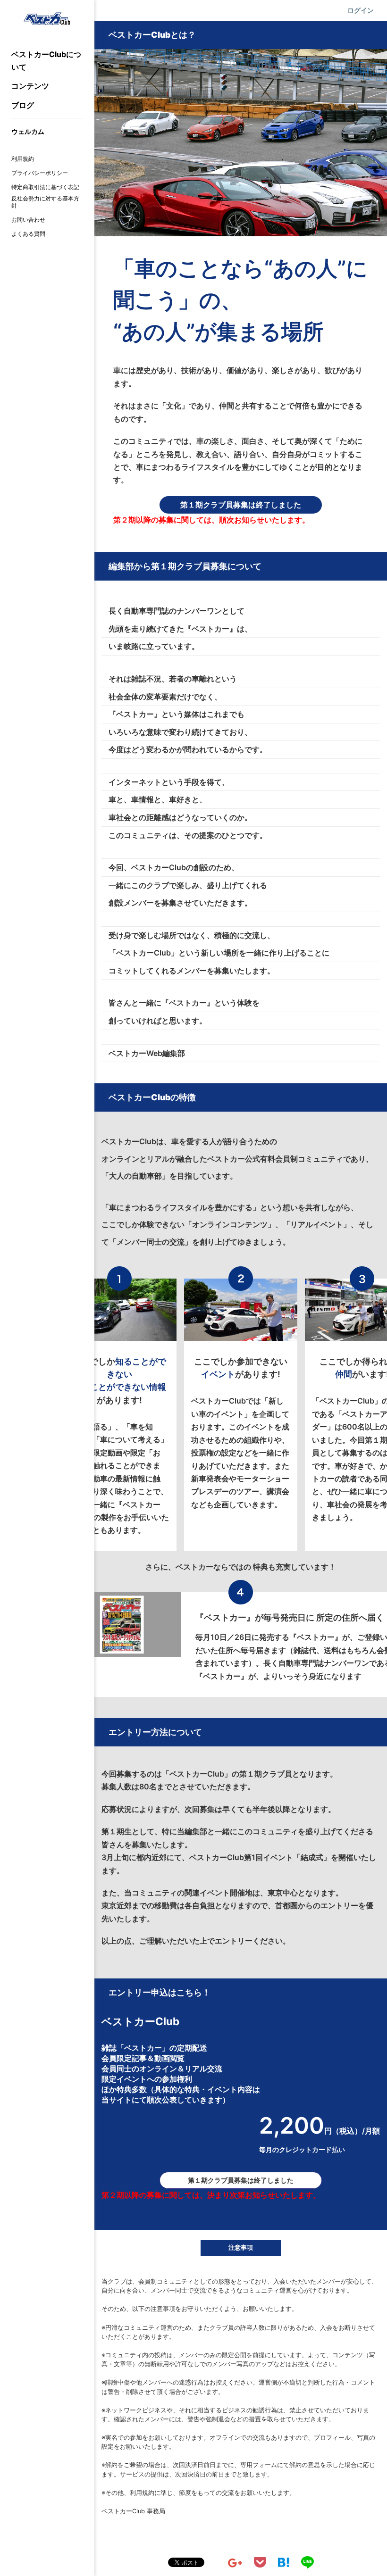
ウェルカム (28, 131)
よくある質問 (28, 234)
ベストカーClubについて (46, 61)
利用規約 (23, 159)
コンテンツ (30, 86)
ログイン (361, 10)
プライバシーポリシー (40, 173)
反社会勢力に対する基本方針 (45, 202)
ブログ (23, 105)
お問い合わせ (28, 220)
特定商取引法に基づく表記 (45, 187)
